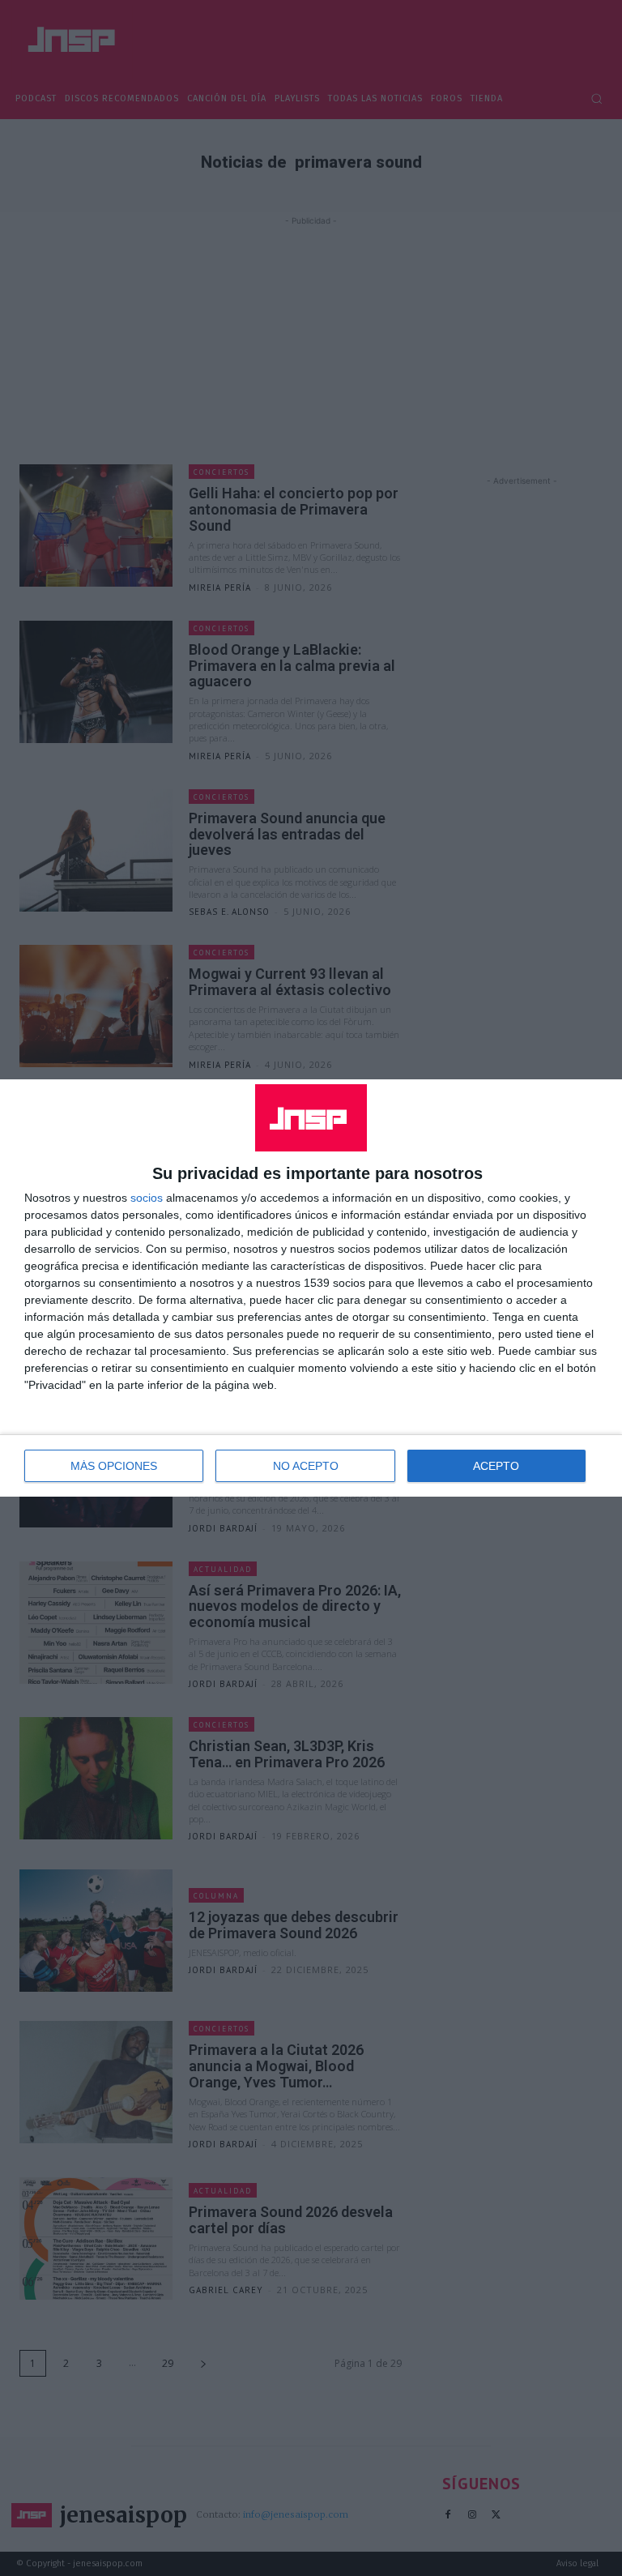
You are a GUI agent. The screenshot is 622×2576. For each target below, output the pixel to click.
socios (147, 1198)
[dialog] (311, 1288)
